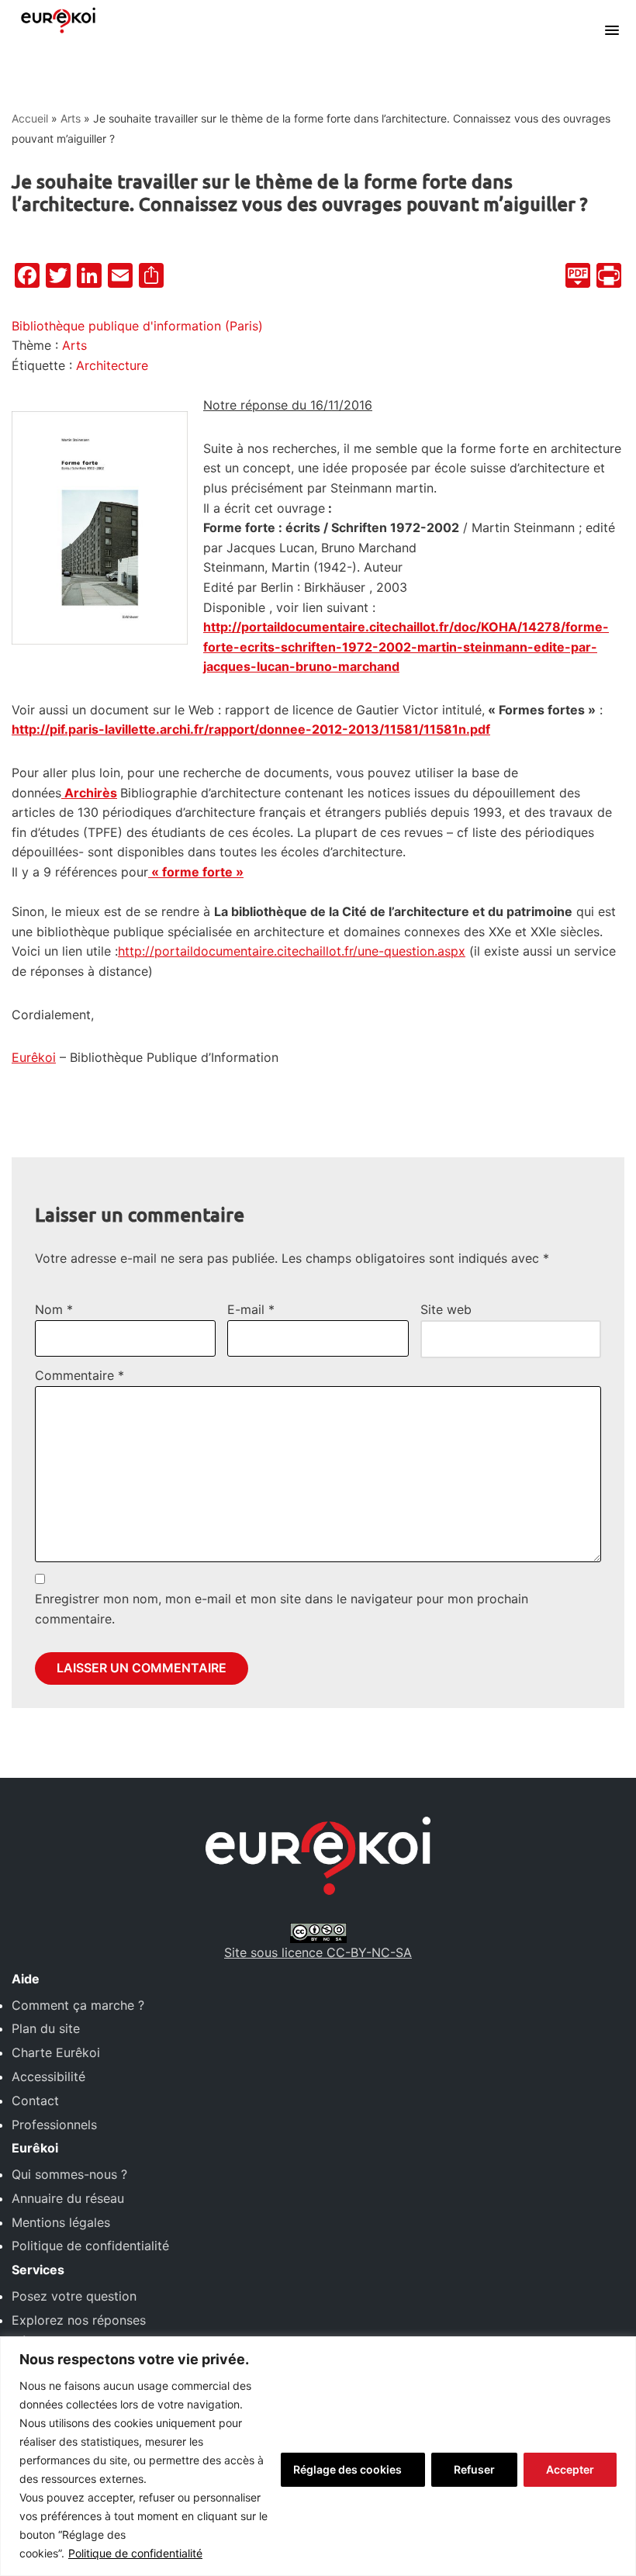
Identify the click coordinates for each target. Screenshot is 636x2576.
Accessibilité (48, 2076)
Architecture (112, 365)
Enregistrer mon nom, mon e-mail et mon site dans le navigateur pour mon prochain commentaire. (282, 1609)
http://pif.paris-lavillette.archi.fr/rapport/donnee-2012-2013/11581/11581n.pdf (251, 729)
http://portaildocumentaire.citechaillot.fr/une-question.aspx (292, 951)
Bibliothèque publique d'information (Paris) (137, 326)
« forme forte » (196, 872)
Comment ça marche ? (78, 2005)
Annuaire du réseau (68, 2198)
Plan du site (46, 2028)
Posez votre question (74, 2296)
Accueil (30, 118)
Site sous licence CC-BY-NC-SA (318, 1952)
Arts (71, 118)
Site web (446, 1309)
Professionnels (54, 2125)
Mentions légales (61, 2222)
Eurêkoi (34, 1057)
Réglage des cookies (347, 2469)
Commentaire (79, 1375)
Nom (54, 1309)
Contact (35, 2101)
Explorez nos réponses (79, 2320)
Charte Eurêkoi (56, 2052)
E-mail (251, 1309)
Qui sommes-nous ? (69, 2174)
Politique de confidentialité (135, 2553)
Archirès (91, 793)
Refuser (474, 2469)
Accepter (570, 2469)
